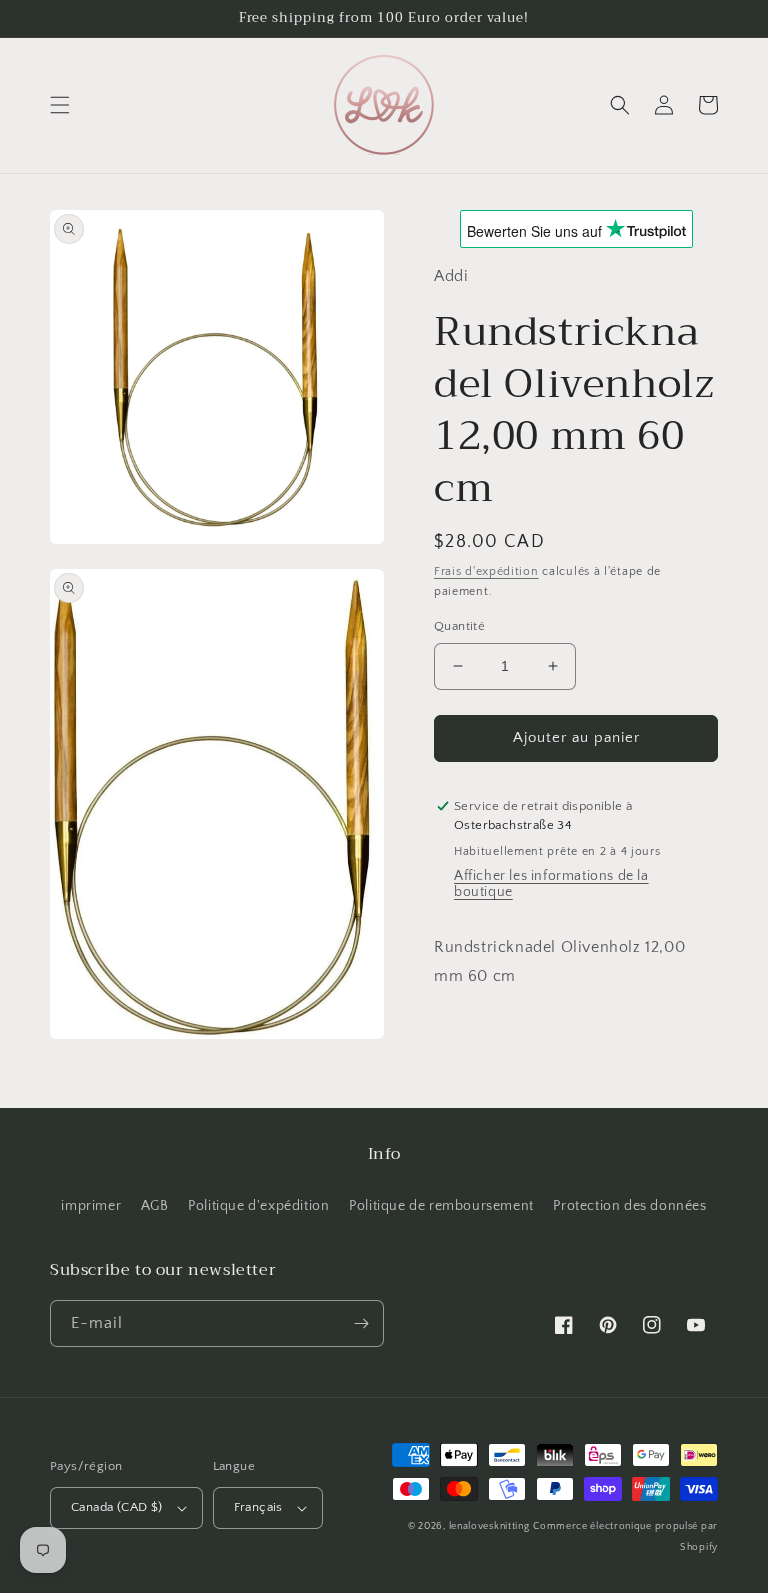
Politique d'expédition (258, 1206)
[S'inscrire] (361, 1323)
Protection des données (629, 1206)
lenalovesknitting (489, 1526)
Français (258, 1507)
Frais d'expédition (486, 571)
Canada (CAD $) (117, 1507)
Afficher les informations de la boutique (551, 884)
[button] (60, 105)
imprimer (91, 1206)
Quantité (459, 626)
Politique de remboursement (441, 1206)
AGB (155, 1206)
